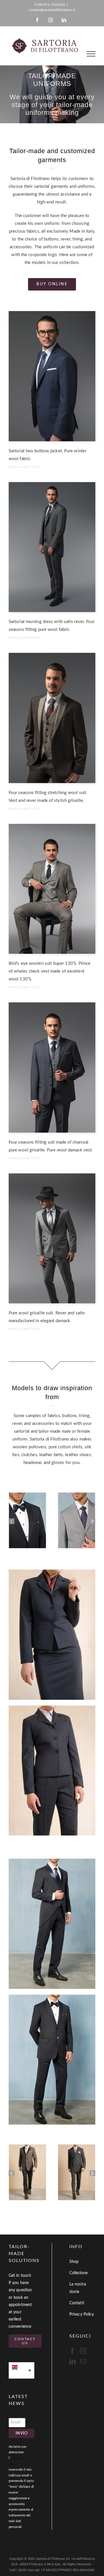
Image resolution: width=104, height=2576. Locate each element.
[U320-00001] (52, 655)
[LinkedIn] (64, 20)
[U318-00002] (52, 1176)
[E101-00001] (52, 484)
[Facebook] (37, 20)
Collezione (78, 2273)
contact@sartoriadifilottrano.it (52, 10)
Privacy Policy (82, 2314)
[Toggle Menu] (91, 54)
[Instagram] (51, 20)
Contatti (77, 2303)
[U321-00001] (52, 313)
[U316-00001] (52, 826)
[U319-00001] (52, 1005)
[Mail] (83, 2361)
